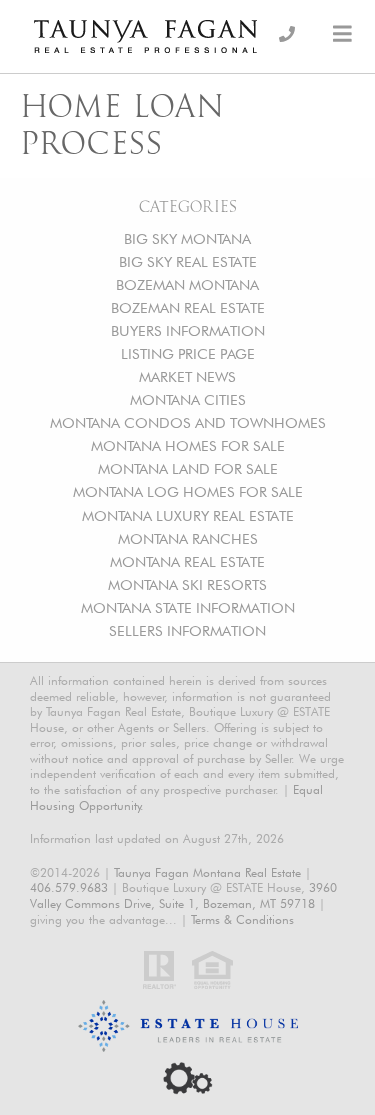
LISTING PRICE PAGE (188, 353)
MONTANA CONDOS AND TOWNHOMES (188, 422)
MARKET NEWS (187, 376)
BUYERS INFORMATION (188, 330)
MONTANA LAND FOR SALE (188, 468)
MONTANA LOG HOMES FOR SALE (188, 491)
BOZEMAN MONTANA (187, 284)
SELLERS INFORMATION (187, 630)
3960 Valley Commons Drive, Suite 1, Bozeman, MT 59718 (183, 895)
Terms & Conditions (242, 919)
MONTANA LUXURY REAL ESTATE (188, 515)
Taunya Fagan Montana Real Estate (207, 872)
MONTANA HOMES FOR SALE (188, 445)
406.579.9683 (69, 887)
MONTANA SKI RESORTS (187, 584)
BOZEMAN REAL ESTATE (188, 307)
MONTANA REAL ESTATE (187, 561)
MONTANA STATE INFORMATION (188, 607)
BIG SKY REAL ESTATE (188, 261)
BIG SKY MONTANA (187, 238)
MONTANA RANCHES (188, 538)
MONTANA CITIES (188, 399)
